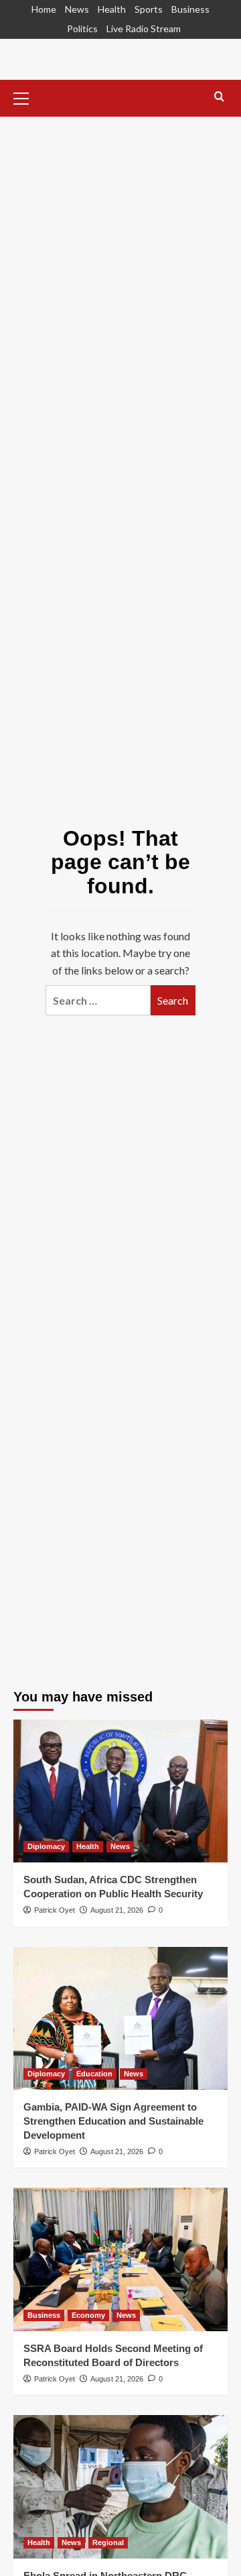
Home (44, 9)
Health (112, 9)
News (77, 9)
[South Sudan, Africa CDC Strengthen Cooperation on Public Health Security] (120, 1791)
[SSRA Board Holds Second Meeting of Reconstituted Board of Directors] (120, 2259)
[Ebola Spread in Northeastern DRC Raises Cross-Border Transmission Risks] (120, 2486)
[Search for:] (98, 1000)
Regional (108, 2542)
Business (190, 9)
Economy (88, 2315)
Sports (149, 9)
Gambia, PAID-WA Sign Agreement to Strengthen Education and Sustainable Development (113, 2121)
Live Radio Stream (144, 29)
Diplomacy (46, 1846)
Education (94, 2074)
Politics (82, 29)
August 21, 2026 (117, 1910)
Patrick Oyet (55, 1910)
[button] (27, 97)
